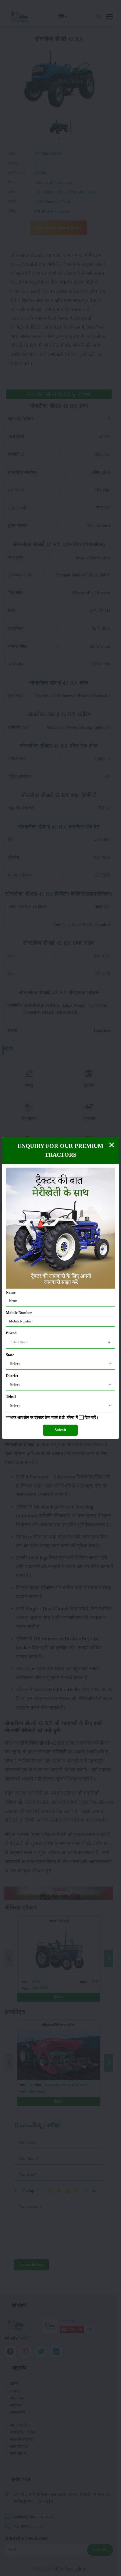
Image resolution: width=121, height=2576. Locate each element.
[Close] (112, 1145)
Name (11, 1292)
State (10, 1355)
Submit (60, 1430)
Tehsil (11, 1397)
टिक (88, 1418)
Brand (11, 1333)
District (12, 1376)
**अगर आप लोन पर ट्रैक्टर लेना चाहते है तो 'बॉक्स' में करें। (52, 1418)
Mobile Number (19, 1313)
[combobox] (60, 1364)
